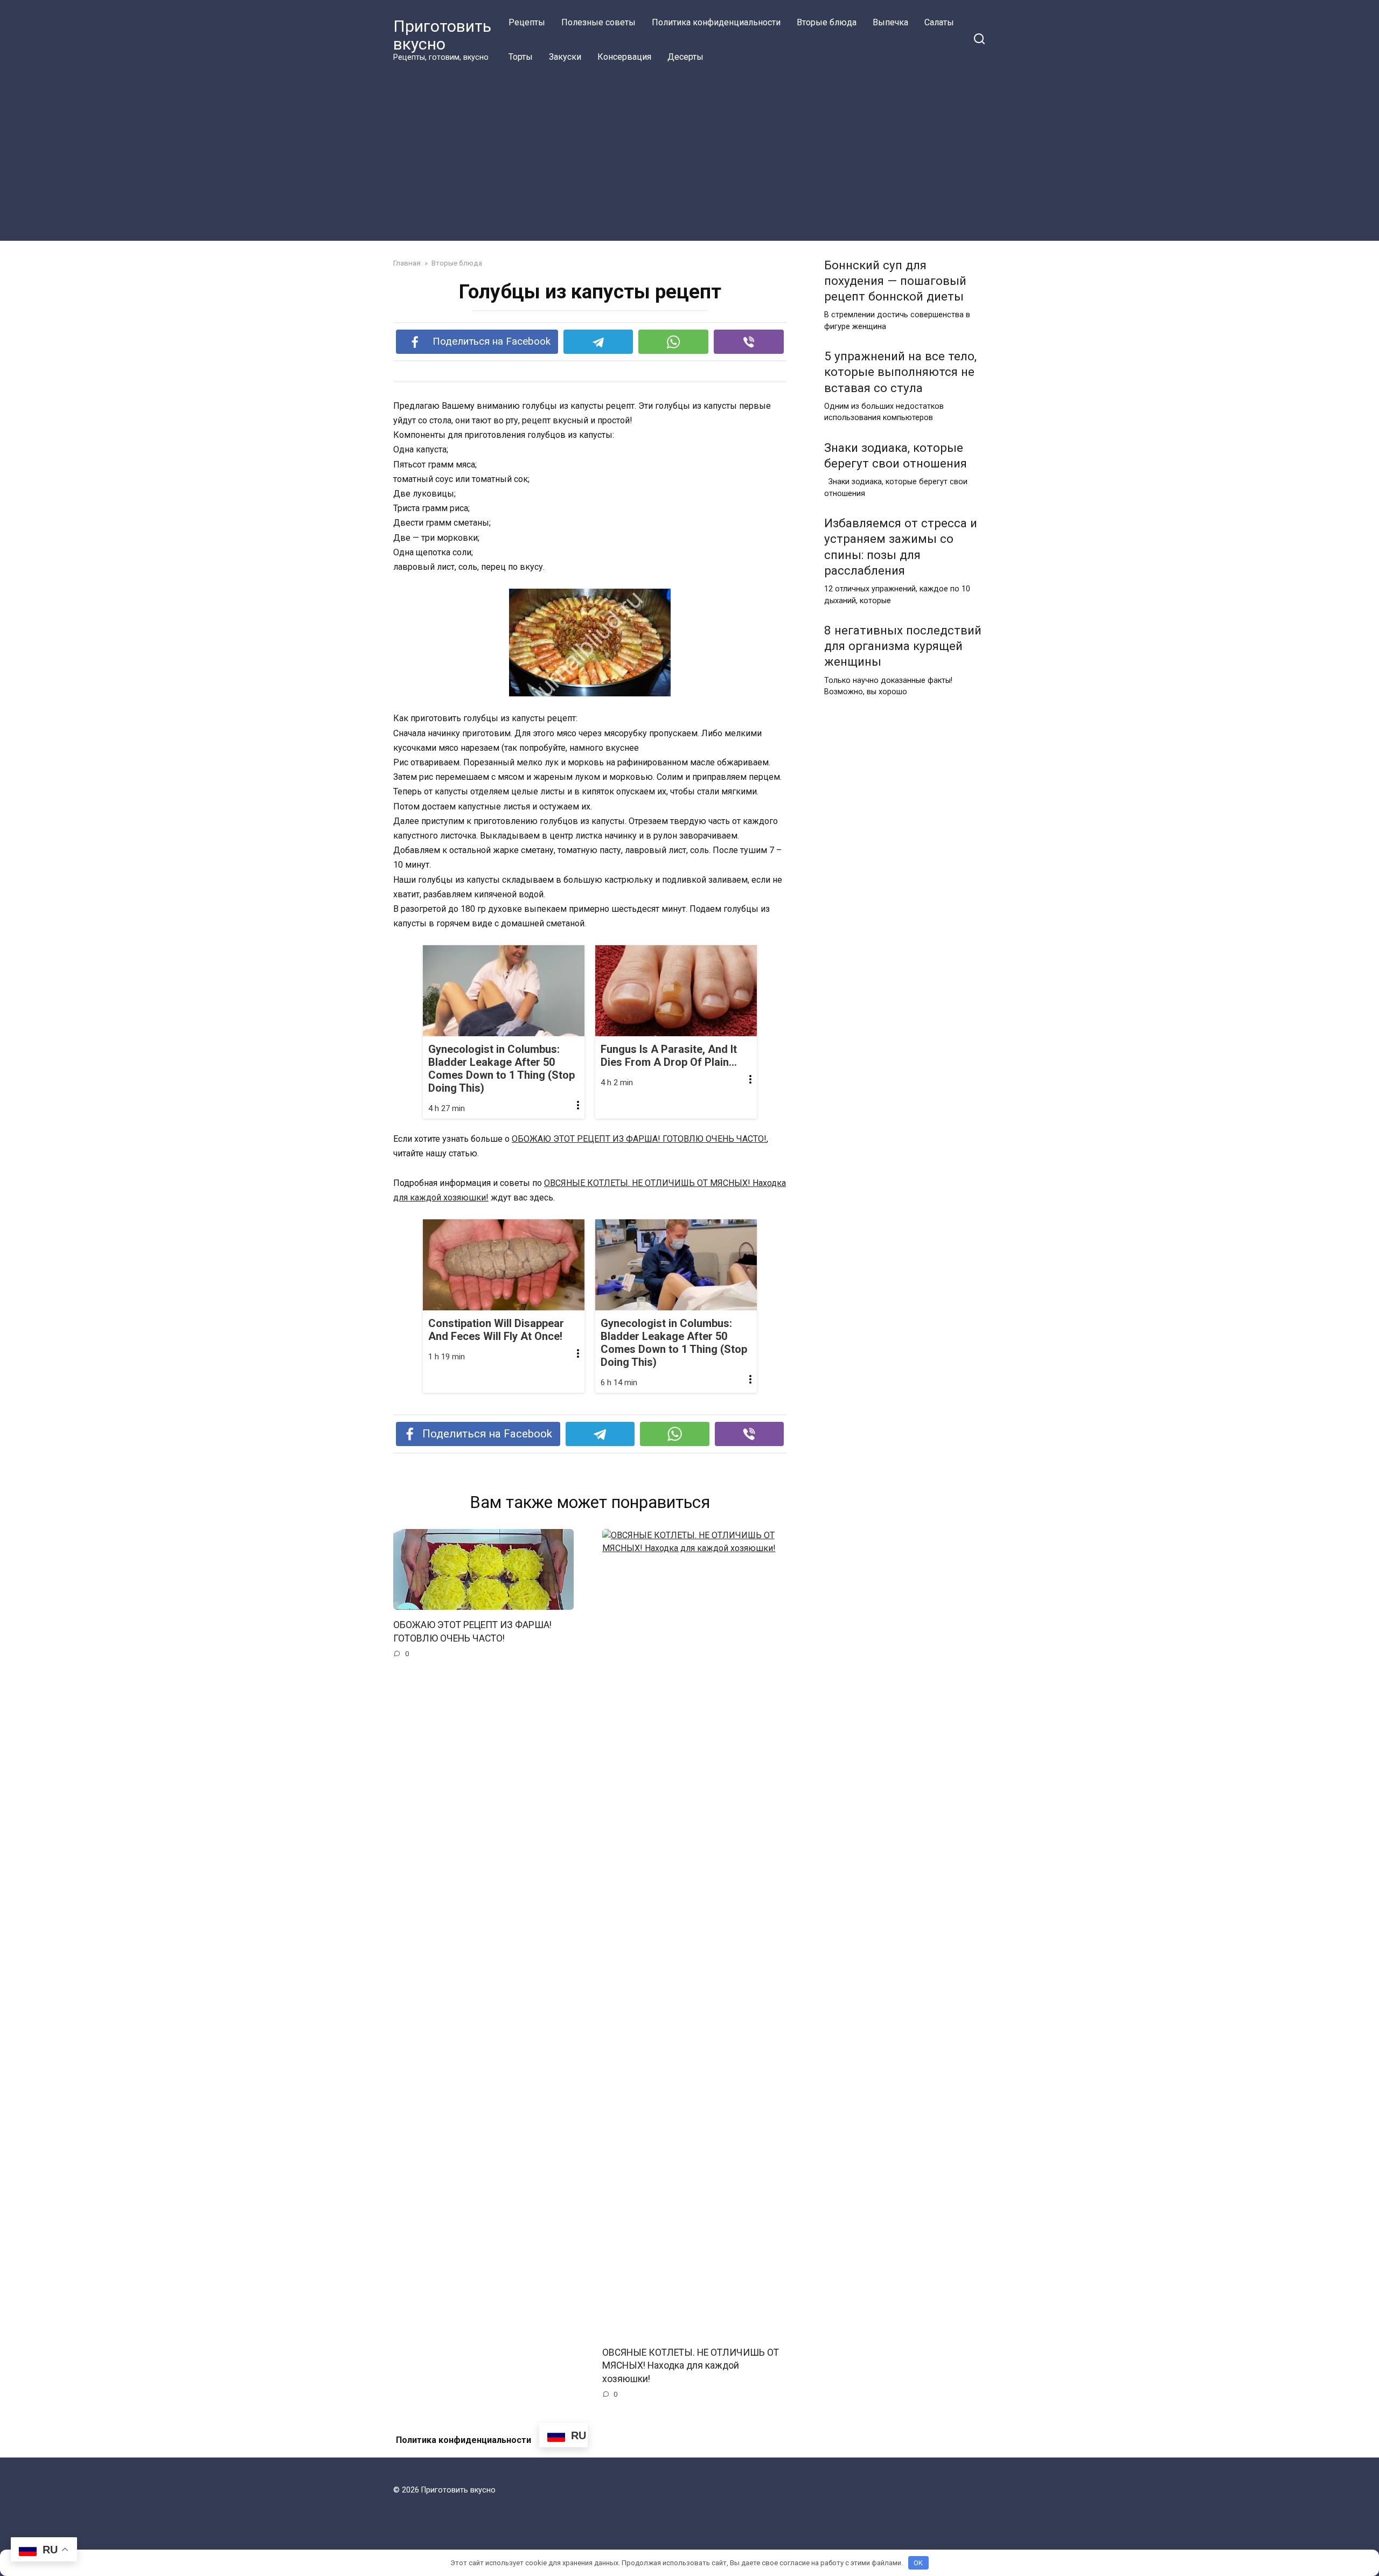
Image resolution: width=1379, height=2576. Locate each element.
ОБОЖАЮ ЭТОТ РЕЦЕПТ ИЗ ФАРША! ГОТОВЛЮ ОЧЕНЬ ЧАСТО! (639, 1139)
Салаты (939, 22)
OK (918, 2563)
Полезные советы (598, 22)
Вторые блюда (827, 22)
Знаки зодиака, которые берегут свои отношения (896, 455)
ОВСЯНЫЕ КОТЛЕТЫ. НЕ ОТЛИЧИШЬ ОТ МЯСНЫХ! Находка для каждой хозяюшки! (691, 2365)
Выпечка (890, 22)
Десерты (685, 57)
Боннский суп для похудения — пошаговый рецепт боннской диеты (895, 281)
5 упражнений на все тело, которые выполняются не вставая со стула (900, 372)
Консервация (624, 57)
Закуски (565, 57)
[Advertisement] (689, 155)
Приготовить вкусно (442, 35)
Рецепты (527, 22)
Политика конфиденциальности (716, 22)
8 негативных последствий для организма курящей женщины (903, 646)
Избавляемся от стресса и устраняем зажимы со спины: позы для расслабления (901, 547)
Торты (521, 57)
